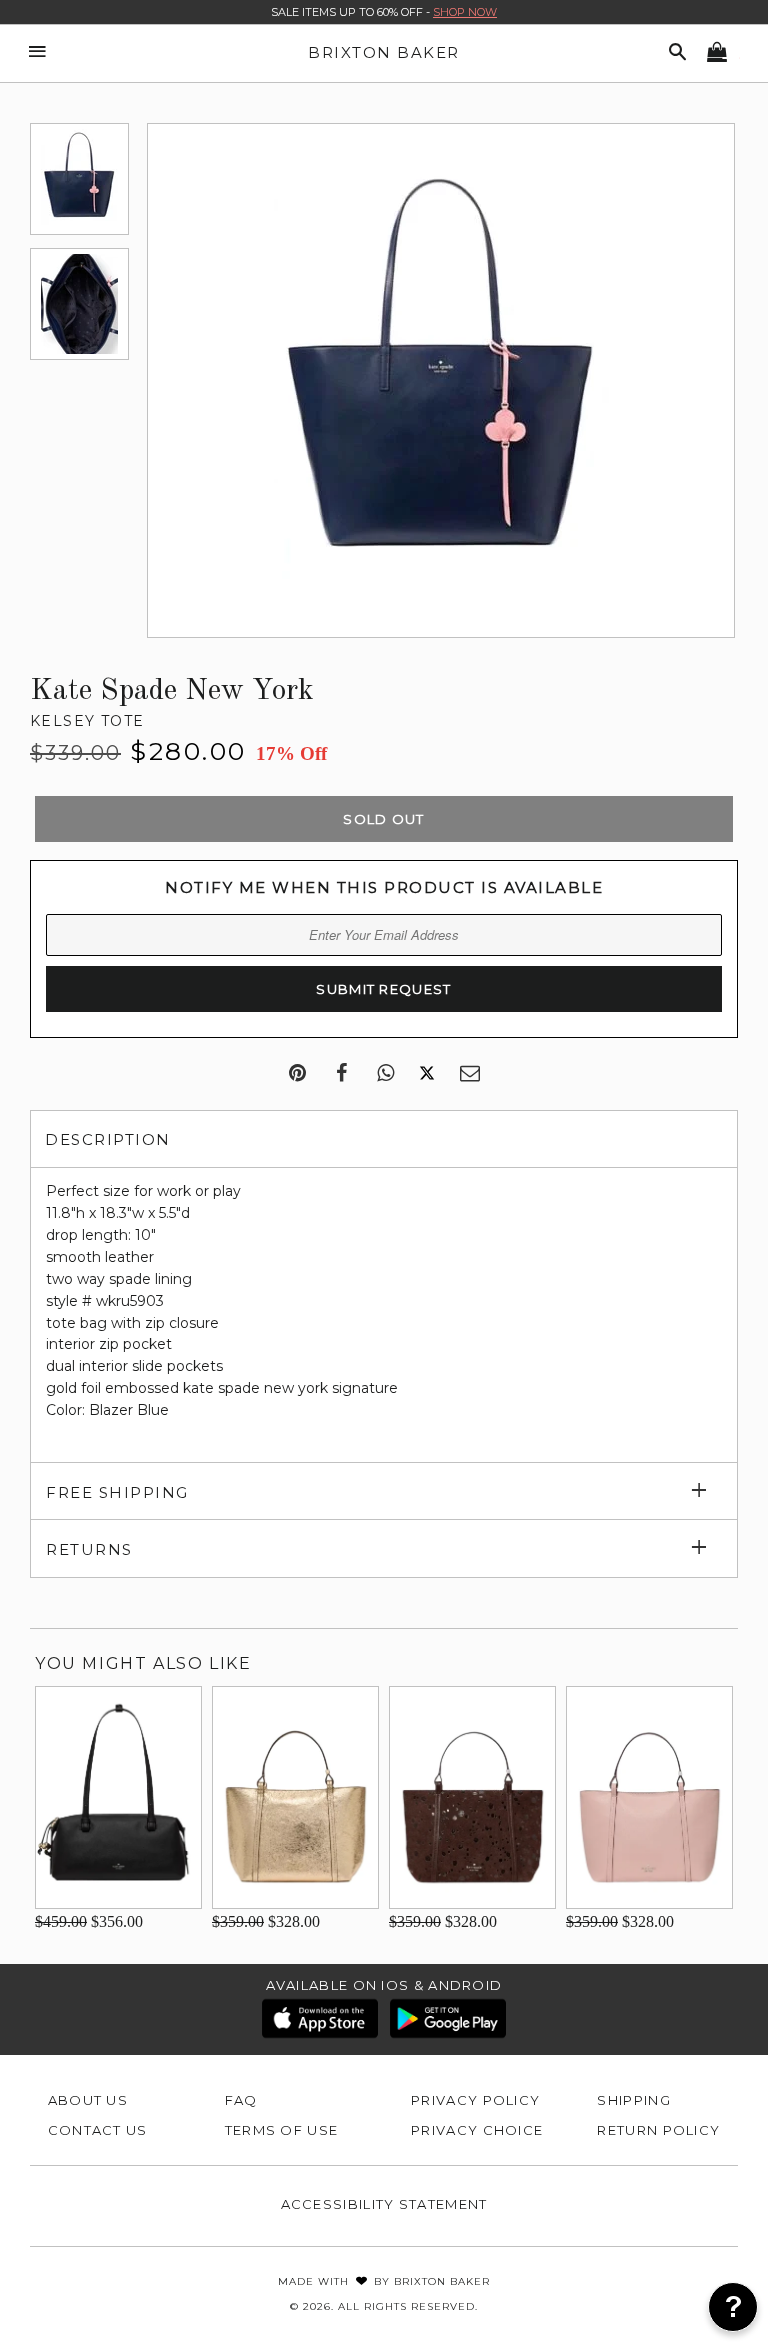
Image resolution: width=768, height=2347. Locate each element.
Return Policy (658, 2130)
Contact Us (98, 2130)
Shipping (633, 2100)
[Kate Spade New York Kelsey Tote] (79, 179)
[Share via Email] (470, 1074)
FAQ (241, 2100)
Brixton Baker (384, 52)
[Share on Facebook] (341, 1074)
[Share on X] (427, 1074)
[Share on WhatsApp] (385, 1074)
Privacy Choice (477, 2130)
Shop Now (465, 12)
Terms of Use (282, 2130)
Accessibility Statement (384, 2204)
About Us (88, 2100)
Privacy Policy (475, 2100)
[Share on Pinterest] (297, 1074)
